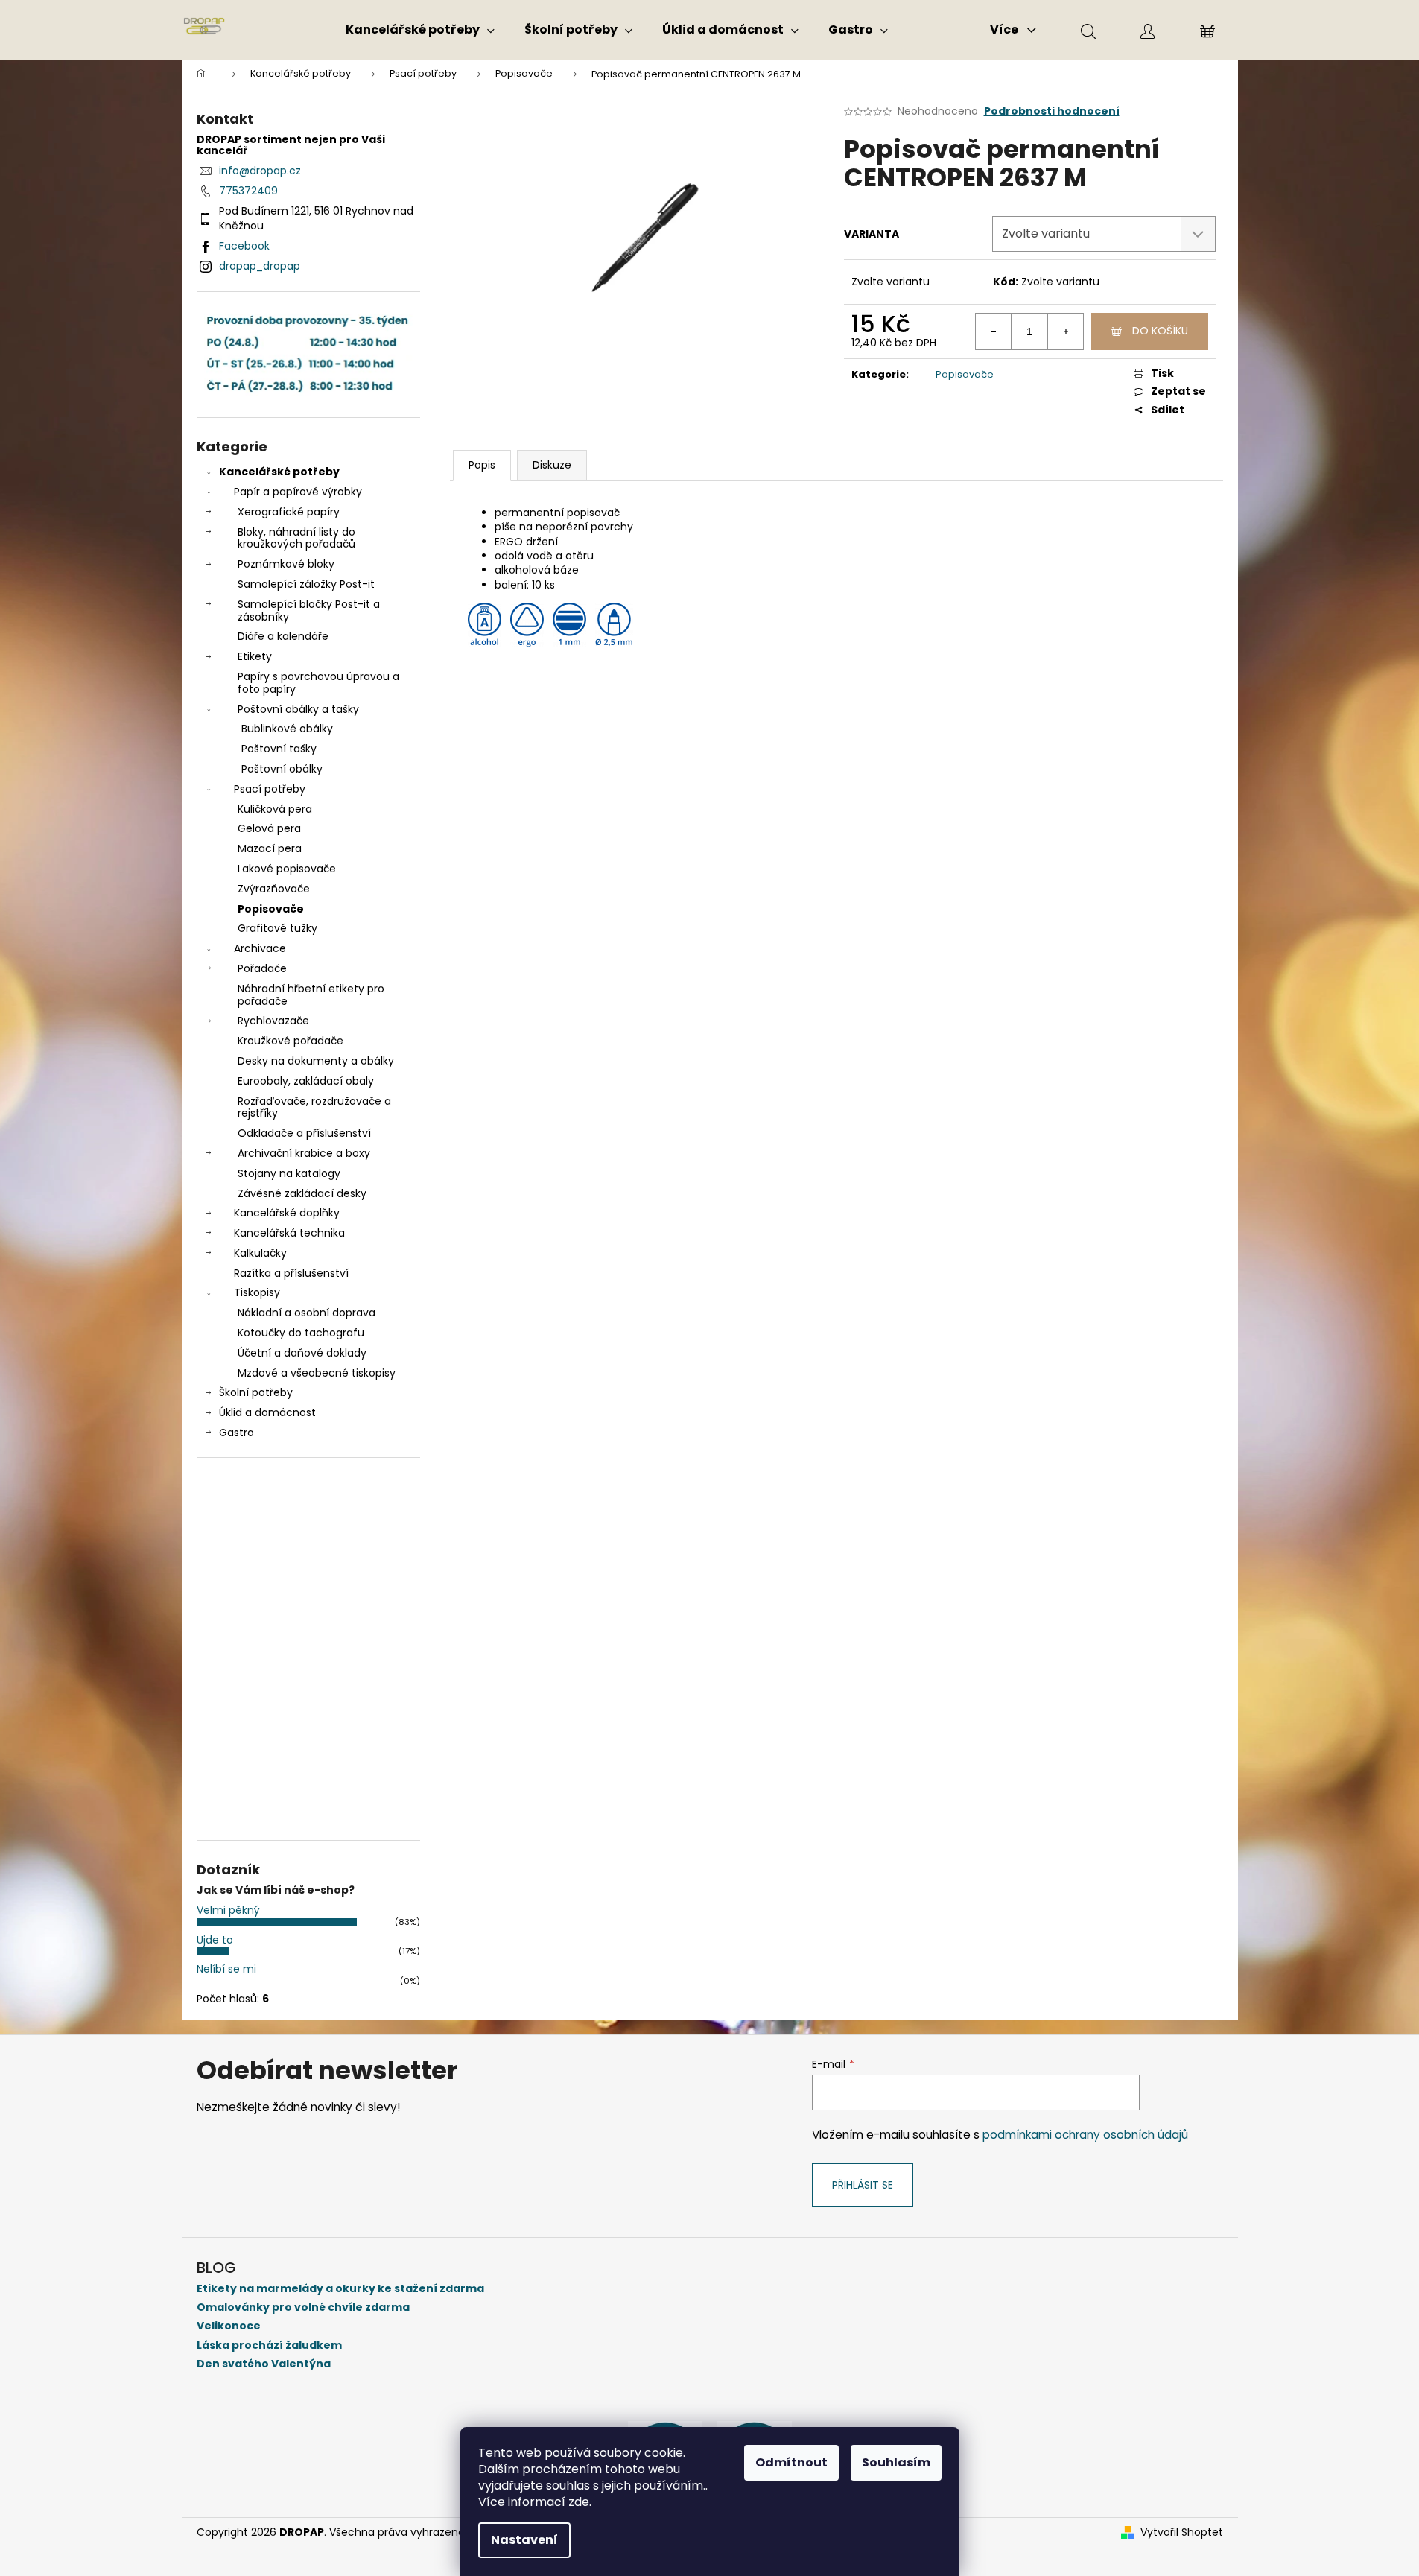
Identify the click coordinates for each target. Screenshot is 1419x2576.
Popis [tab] (482, 465)
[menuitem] (420, 30)
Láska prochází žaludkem (269, 2345)
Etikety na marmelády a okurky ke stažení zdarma (340, 2289)
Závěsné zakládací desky (302, 1193)
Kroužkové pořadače (291, 1041)
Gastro (236, 1433)
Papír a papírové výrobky (298, 492)
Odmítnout (791, 2462)
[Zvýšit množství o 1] (1065, 331)
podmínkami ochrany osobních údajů (1085, 2135)
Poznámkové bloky (286, 564)
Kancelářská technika (289, 1233)
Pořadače (262, 968)
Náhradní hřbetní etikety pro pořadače (311, 995)
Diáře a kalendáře (283, 636)
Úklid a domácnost (267, 1412)
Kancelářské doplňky (287, 1213)
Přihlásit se (863, 2185)
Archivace (260, 948)
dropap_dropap (260, 266)
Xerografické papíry (289, 512)
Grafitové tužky (277, 928)
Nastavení (524, 2540)
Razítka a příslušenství (291, 1273)
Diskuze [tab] (552, 465)
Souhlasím (896, 2462)
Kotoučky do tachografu (301, 1333)
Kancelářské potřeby (279, 472)
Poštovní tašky (279, 749)
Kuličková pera (275, 809)
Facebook (244, 246)
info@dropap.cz (260, 171)
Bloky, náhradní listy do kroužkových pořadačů (296, 538)
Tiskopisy (257, 1292)
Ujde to (215, 1940)
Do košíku (1160, 331)
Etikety (255, 656)
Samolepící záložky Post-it (306, 584)
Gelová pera (269, 828)
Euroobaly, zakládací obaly (306, 1081)
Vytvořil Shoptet (1182, 2532)
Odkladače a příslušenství (304, 1133)
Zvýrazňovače (274, 889)
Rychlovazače (273, 1021)
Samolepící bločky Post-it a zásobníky (309, 610)
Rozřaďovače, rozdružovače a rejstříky (314, 1107)
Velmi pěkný (228, 1910)
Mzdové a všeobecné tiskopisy (317, 1373)
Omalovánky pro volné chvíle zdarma (303, 2307)
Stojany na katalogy (289, 1173)
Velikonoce (229, 2326)
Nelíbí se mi (226, 1969)
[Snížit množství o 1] (994, 331)
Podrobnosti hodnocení (1052, 111)
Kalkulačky (260, 1253)
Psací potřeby (270, 789)
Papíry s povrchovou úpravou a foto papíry (318, 683)
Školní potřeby (256, 1392)
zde (579, 2502)
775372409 (248, 191)
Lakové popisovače (287, 869)
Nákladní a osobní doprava (307, 1313)
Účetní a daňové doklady (302, 1353)
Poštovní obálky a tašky (298, 709)
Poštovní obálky (282, 769)
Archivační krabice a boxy (304, 1153)
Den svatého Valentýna (264, 2364)
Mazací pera (270, 848)
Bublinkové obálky (287, 729)
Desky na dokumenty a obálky (316, 1061)
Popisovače (271, 909)
